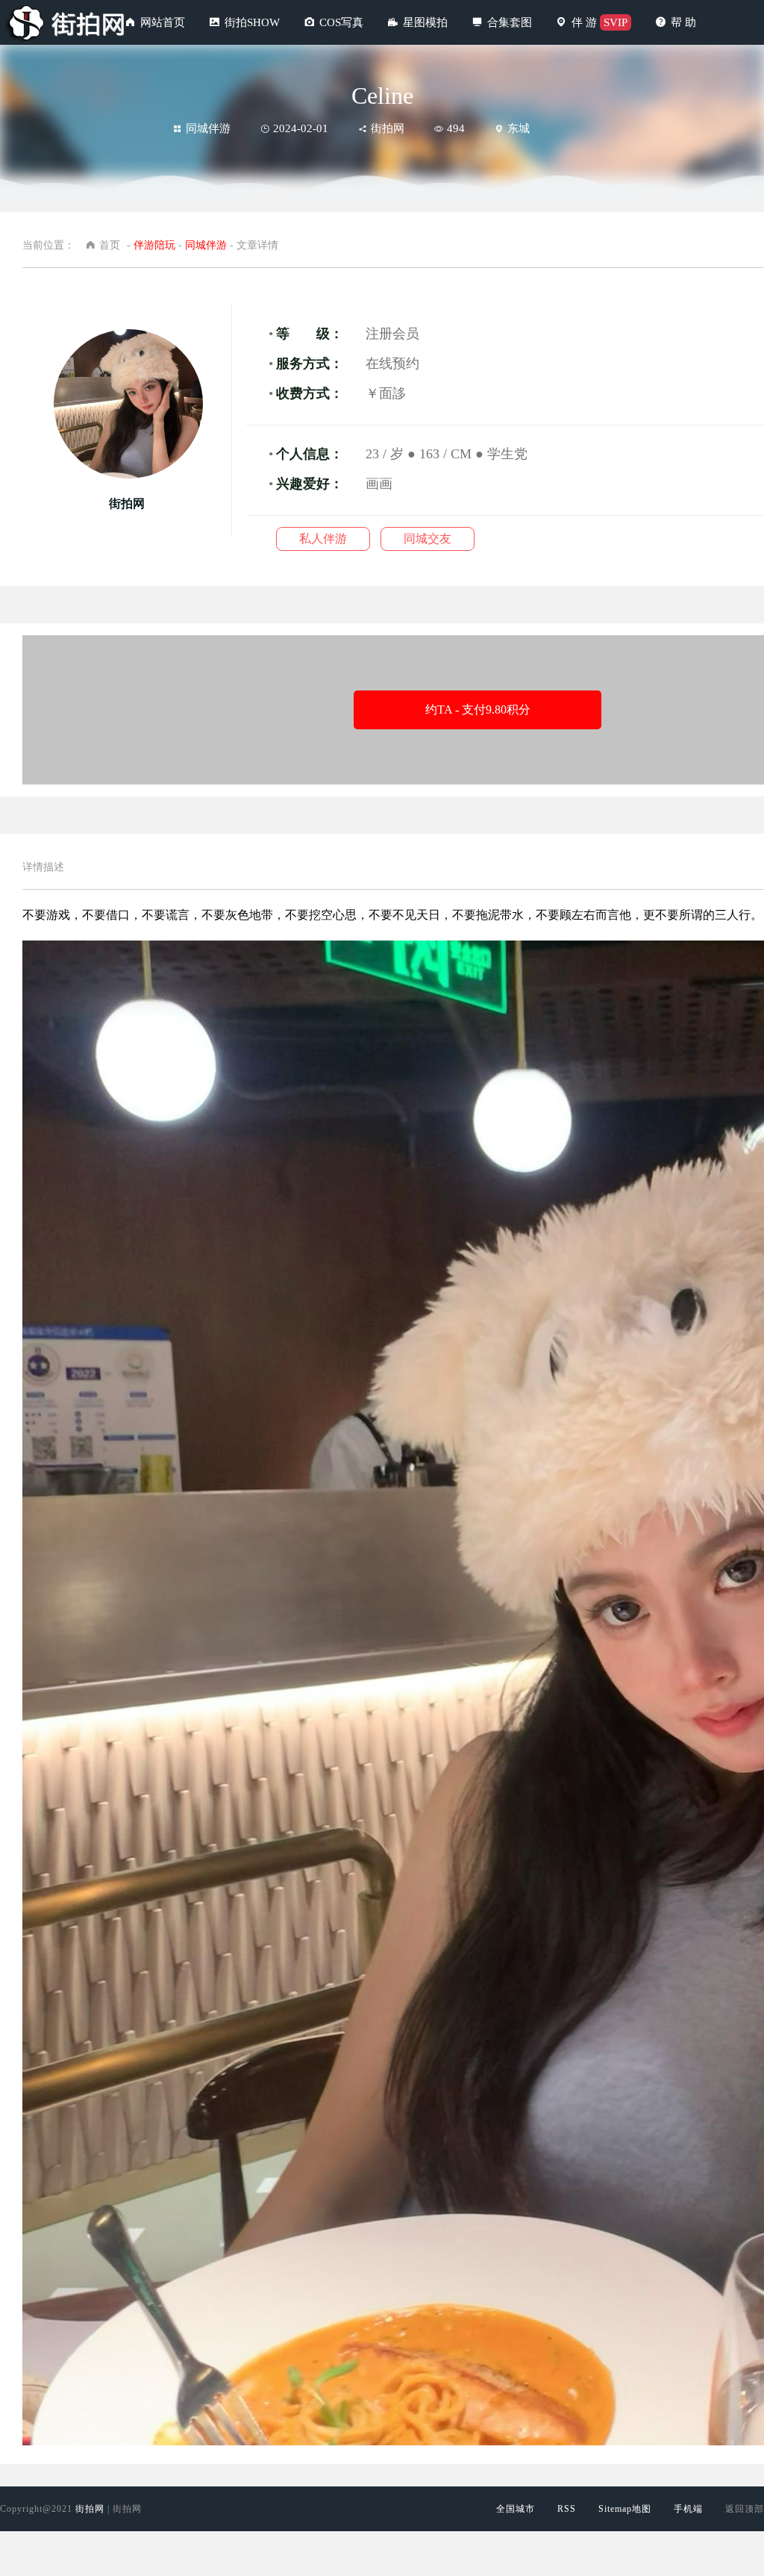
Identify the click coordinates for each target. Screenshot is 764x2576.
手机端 (688, 2509)
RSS (567, 2509)
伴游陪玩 (154, 245)
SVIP (616, 22)
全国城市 (516, 2509)
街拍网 (90, 2509)
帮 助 (683, 22)
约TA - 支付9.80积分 (478, 710)
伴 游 (584, 22)
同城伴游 (208, 128)
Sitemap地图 (625, 2509)
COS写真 (341, 22)
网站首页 (163, 22)
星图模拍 (425, 22)
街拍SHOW (252, 22)
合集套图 (510, 22)
